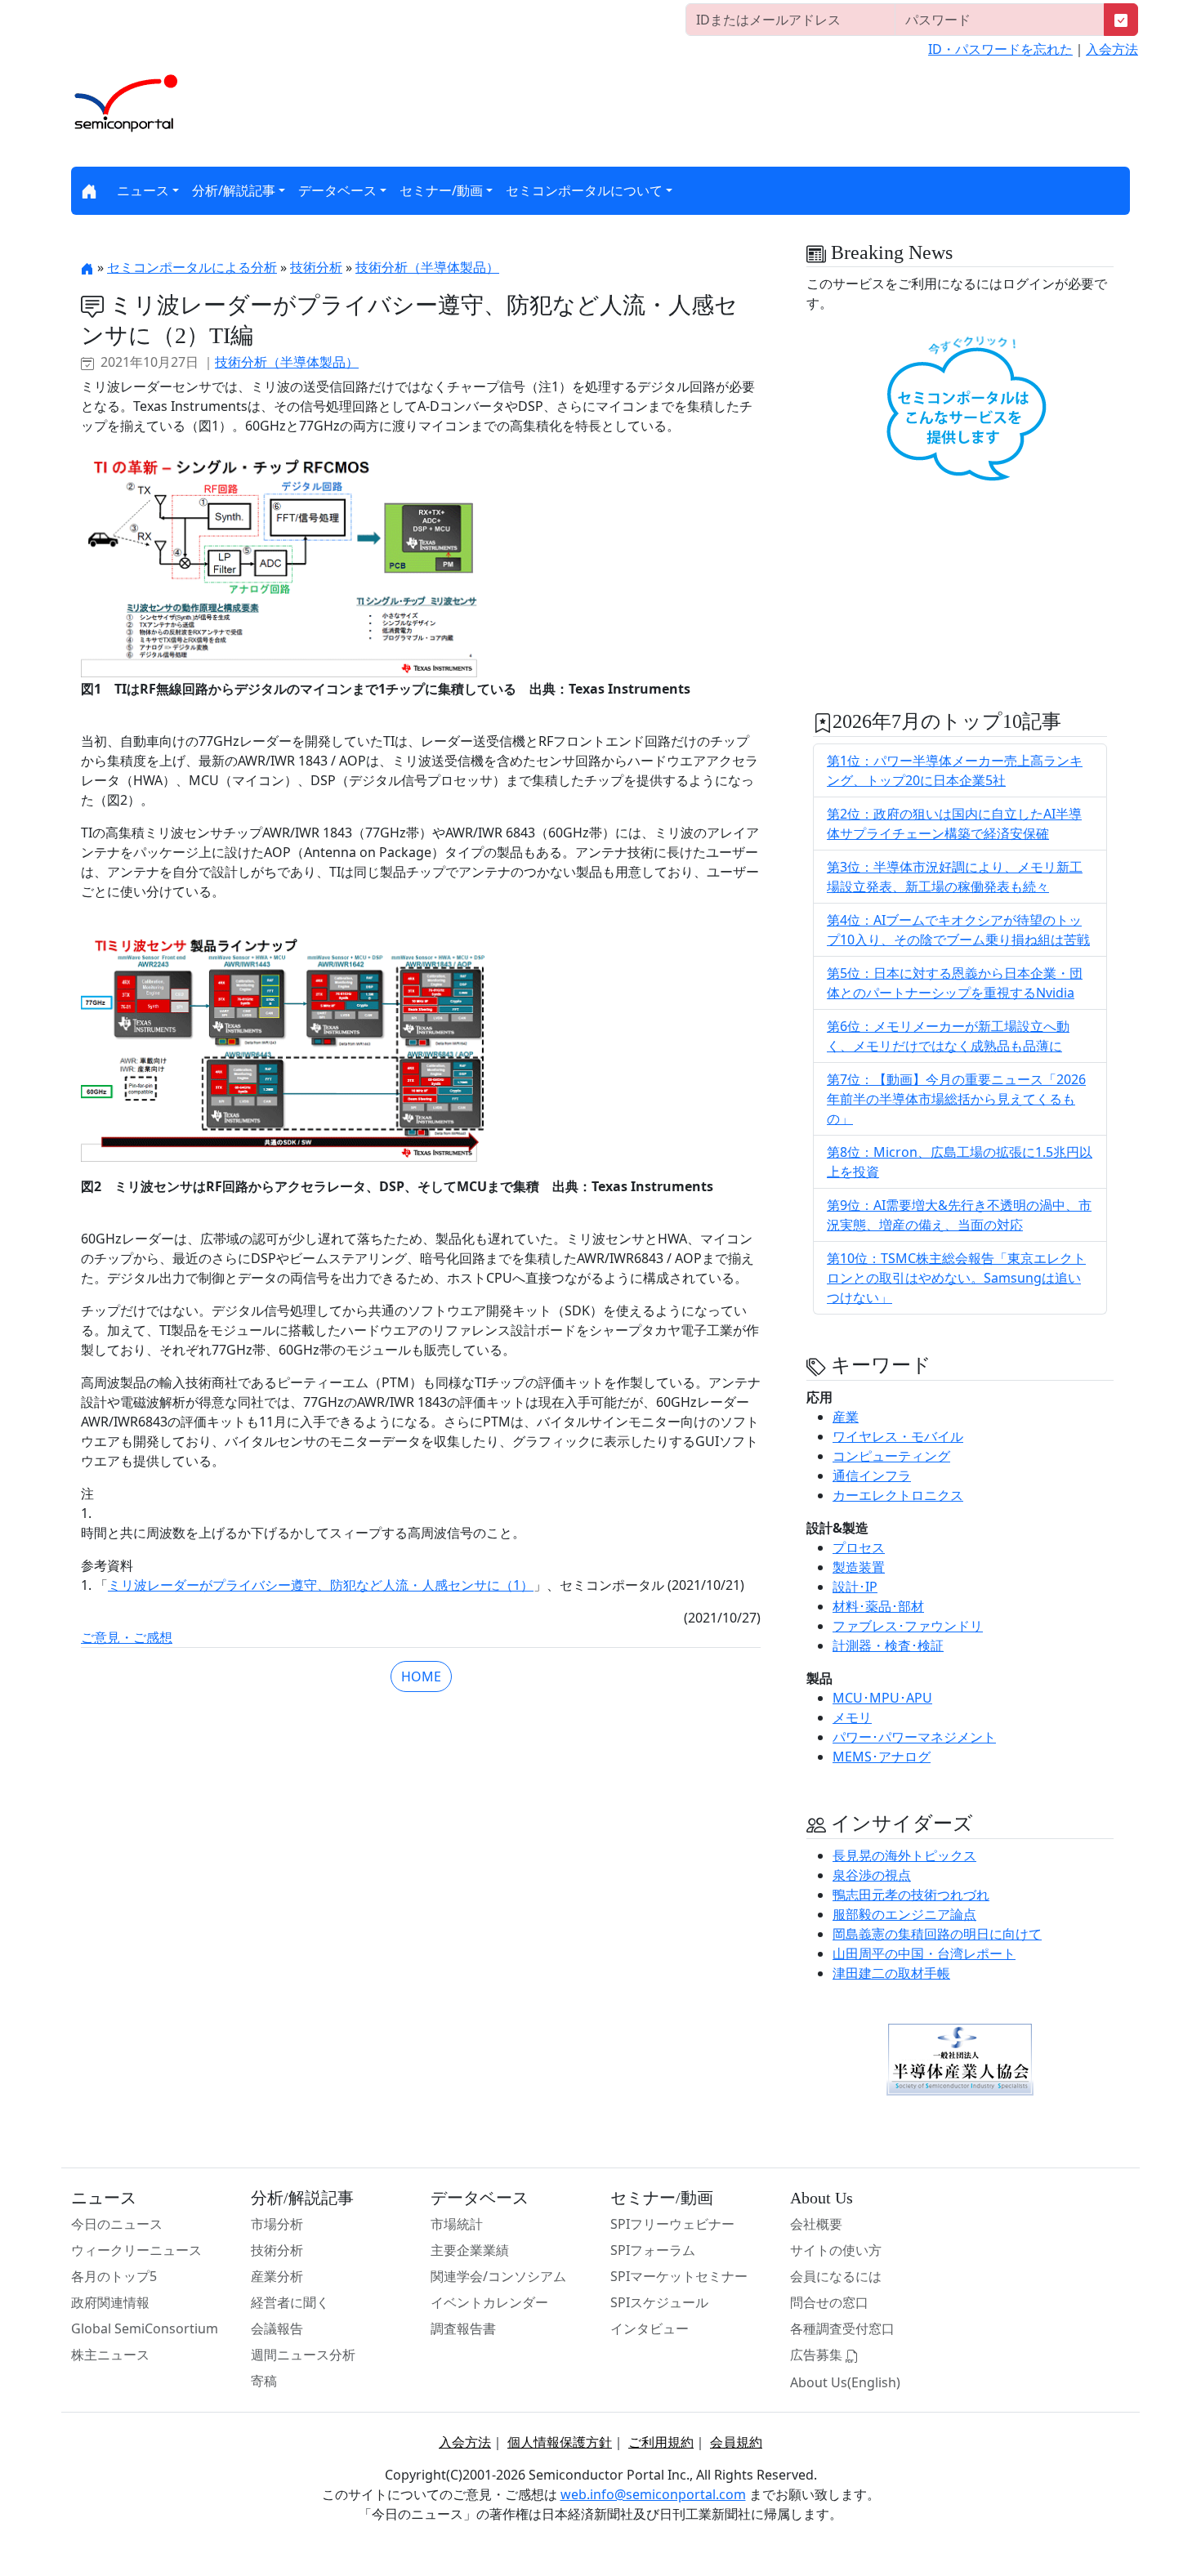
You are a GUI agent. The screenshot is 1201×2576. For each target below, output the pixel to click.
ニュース (143, 190)
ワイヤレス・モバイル (898, 1436)
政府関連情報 (110, 2302)
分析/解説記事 (234, 190)
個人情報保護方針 (560, 2442)
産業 (846, 1417)
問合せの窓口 (829, 2302)
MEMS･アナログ (882, 1757)
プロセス (859, 1547)
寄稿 (264, 2381)
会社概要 (816, 2224)
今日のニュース (117, 2224)
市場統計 (457, 2224)
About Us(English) (845, 2382)
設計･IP (855, 1587)
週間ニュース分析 (303, 2355)
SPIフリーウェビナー (672, 2224)
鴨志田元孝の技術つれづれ (911, 1895)
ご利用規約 (661, 2442)
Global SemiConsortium (145, 2328)
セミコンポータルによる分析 (192, 267)
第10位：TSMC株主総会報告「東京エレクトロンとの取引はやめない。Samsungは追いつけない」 (956, 1278)
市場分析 (277, 2224)
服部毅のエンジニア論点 (904, 1914)
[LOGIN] (1121, 20)
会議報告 (277, 2328)
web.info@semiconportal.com (653, 2494)
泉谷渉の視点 (872, 1875)
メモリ (852, 1717)
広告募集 (818, 2355)
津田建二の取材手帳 (891, 1973)
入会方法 (1112, 49)
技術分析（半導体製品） (427, 267)
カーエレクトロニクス (898, 1495)
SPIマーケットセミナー (679, 2276)
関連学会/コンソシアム (498, 2276)
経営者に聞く (290, 2302)
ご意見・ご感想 (127, 1637)
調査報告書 (463, 2328)
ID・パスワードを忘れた (1000, 49)
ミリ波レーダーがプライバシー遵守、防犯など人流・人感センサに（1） (321, 1585)
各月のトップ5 (114, 2276)
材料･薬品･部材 (878, 1606)
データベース (337, 190)
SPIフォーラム (653, 2250)
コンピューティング (891, 1456)
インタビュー (650, 2328)
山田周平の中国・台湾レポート (924, 1953)
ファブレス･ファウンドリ (908, 1626)
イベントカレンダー (489, 2302)
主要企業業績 (470, 2250)
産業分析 (277, 2276)
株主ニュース (110, 2355)
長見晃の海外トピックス (904, 1855)
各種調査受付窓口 (842, 2328)
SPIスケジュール (659, 2302)
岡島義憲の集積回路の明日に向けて (937, 1934)
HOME (421, 1676)
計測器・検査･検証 (888, 1645)
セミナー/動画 (441, 190)
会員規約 (736, 2442)
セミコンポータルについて (584, 190)
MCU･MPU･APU (882, 1698)
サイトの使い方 (836, 2250)
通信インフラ (872, 1476)
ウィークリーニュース (136, 2250)
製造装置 (859, 1567)
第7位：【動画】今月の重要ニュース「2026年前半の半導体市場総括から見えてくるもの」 (956, 1099)
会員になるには (836, 2276)
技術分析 (316, 267)
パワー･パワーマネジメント (914, 1737)
